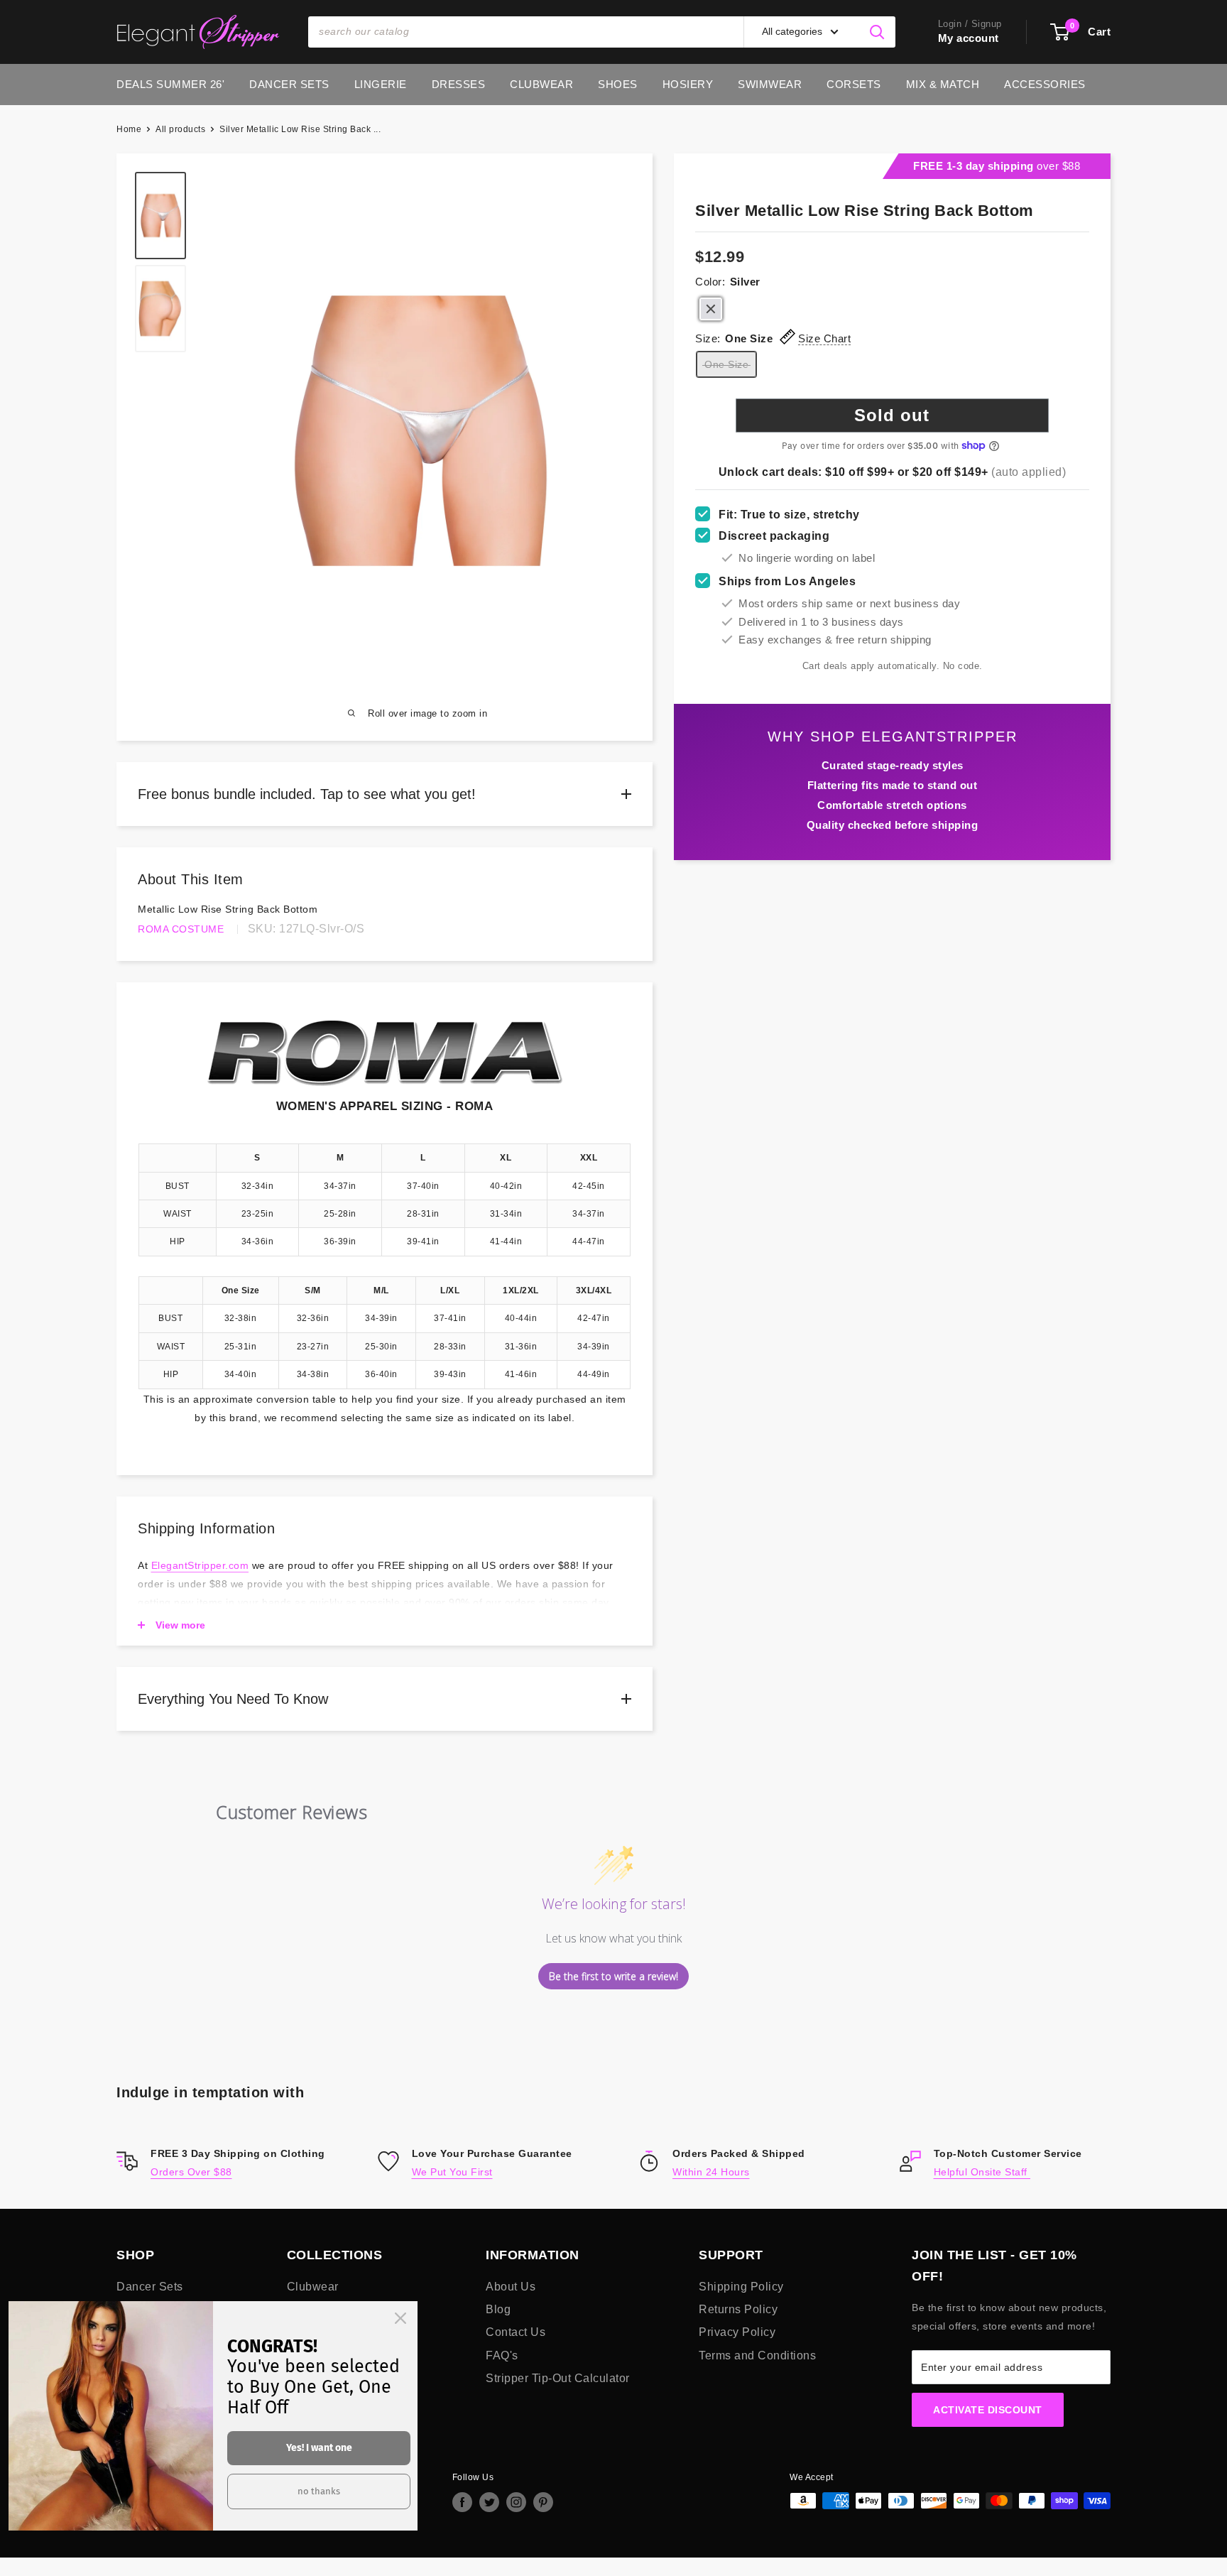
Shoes (618, 84)
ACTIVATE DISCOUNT (988, 2410)
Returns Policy (738, 2309)
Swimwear (770, 84)
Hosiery (688, 84)
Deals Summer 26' (170, 84)
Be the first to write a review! (613, 1976)
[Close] (400, 2318)
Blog (498, 2309)
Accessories (1045, 84)
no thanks (319, 2491)
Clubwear (541, 84)
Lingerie (381, 84)
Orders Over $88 (191, 2172)
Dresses (459, 84)
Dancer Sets (289, 84)
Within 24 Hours (711, 2172)
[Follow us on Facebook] (462, 2502)
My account (969, 38)
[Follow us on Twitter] (489, 2502)
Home (129, 129)
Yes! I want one (319, 2448)
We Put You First (452, 2172)
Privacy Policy (737, 2332)
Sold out (892, 415)
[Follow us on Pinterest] (543, 2502)
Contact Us (516, 2332)
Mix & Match (943, 84)
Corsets (854, 84)
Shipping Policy (741, 2287)
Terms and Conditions (757, 2355)
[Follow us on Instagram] (516, 2502)
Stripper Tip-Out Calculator (558, 2378)
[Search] (878, 32)
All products (180, 129)
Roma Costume (181, 929)
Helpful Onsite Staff (982, 2172)
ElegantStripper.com (200, 1565)
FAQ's (502, 2355)
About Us (511, 2287)
